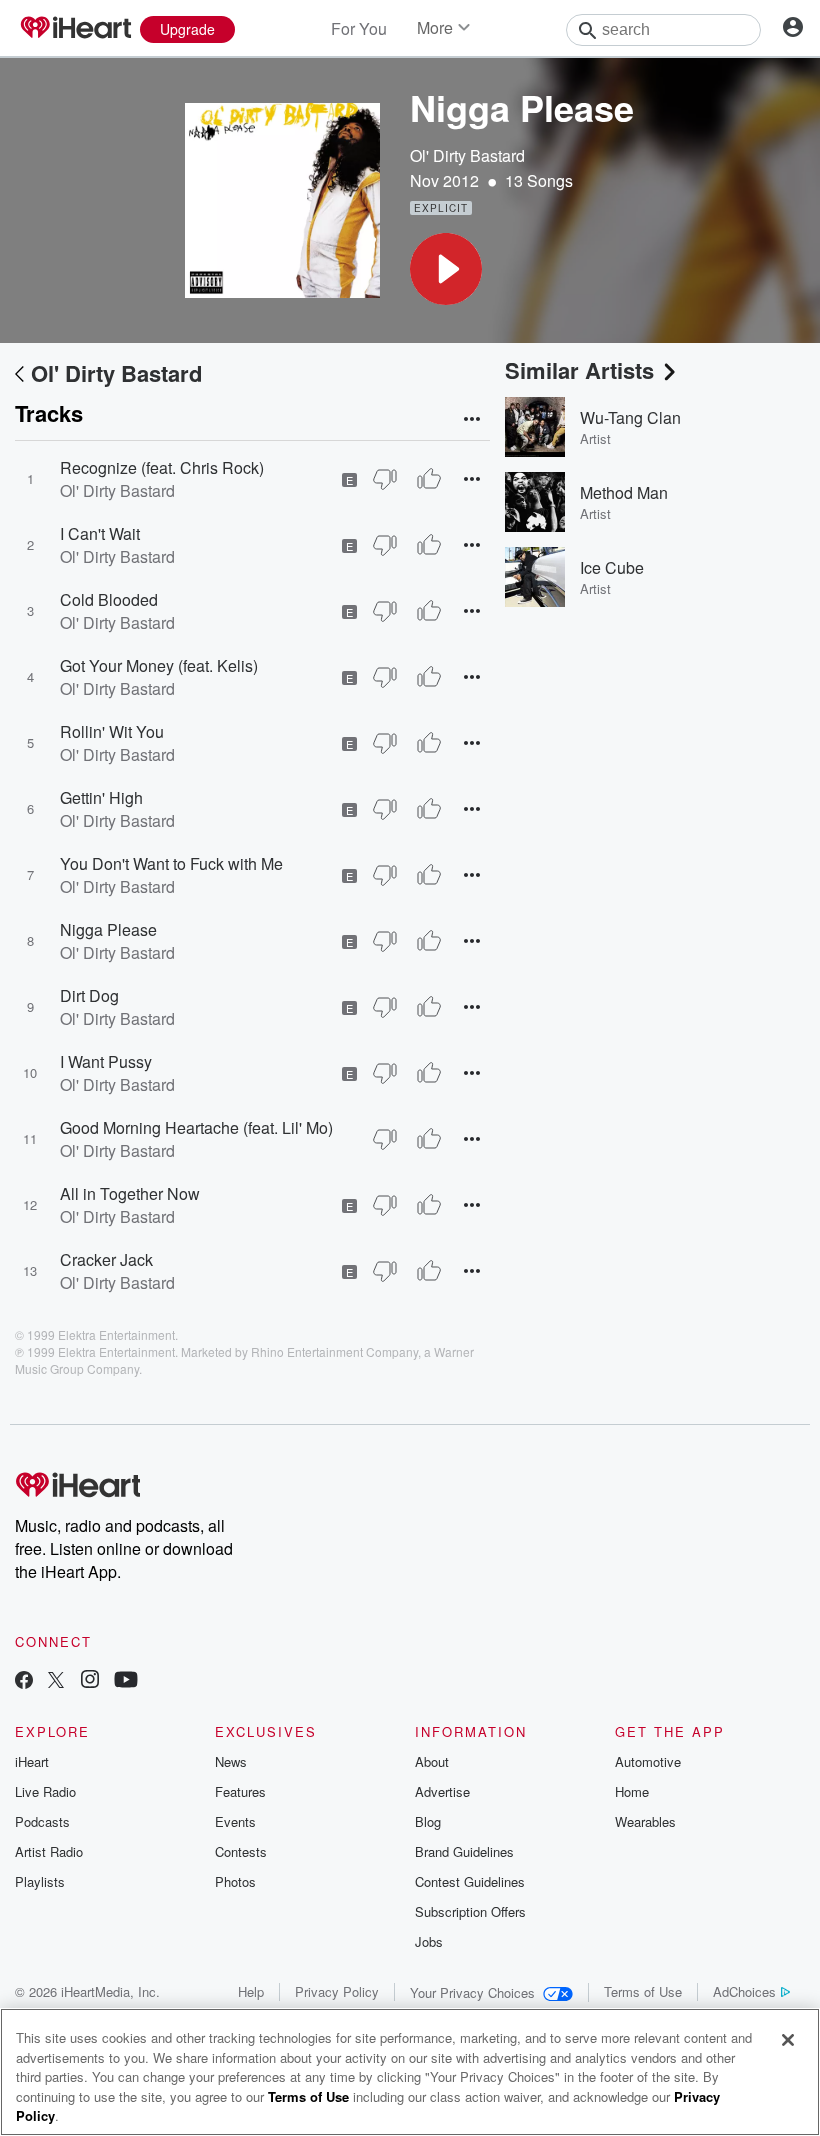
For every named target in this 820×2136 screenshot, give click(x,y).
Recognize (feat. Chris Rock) (162, 467)
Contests (241, 1851)
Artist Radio (49, 1851)
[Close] (788, 2040)
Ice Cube (612, 567)
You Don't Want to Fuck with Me (171, 863)
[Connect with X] (56, 1681)
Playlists (40, 1881)
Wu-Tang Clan (630, 417)
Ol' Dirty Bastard (467, 155)
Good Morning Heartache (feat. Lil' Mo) (196, 1127)
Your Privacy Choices (472, 1992)
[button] (446, 269)
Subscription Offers (470, 1911)
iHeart (32, 1761)
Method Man (624, 492)
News (231, 1761)
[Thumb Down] (385, 479)
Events (235, 1821)
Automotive (648, 1761)
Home (632, 1791)
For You (359, 28)
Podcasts (42, 1821)
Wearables (645, 1821)
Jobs (429, 1941)
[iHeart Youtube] (126, 1681)
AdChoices (744, 1991)
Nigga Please (108, 929)
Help (251, 1991)
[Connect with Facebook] (24, 1681)
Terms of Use (643, 1991)
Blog (428, 1821)
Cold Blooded (109, 599)
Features (240, 1791)
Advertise (442, 1791)
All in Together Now (130, 1193)
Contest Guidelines (470, 1881)
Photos (235, 1881)
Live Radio (45, 1791)
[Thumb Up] (429, 479)
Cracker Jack (106, 1259)
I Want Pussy (106, 1061)
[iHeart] (75, 29)
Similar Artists (579, 370)
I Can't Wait (100, 533)
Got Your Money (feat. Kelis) (159, 665)
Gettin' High (101, 797)
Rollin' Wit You (112, 731)
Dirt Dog (89, 995)
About (432, 1761)
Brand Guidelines (464, 1851)
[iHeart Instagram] (90, 1681)
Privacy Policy (337, 1991)
